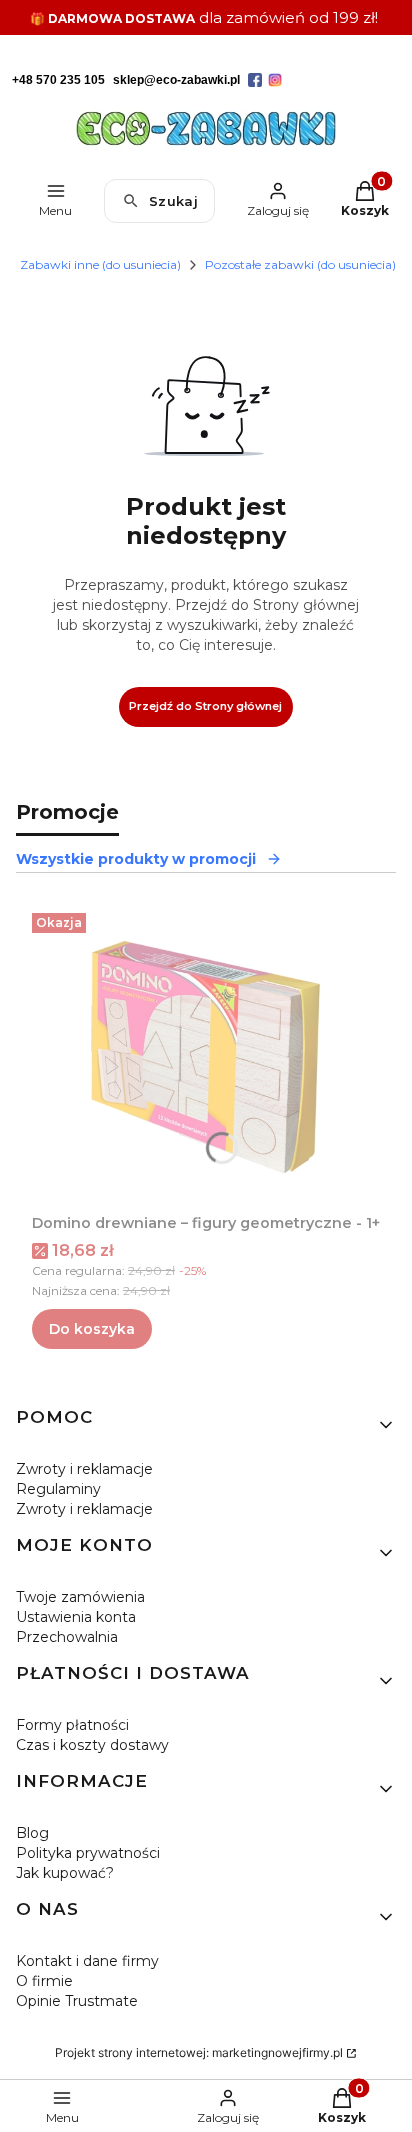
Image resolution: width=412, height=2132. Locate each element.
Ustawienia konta (76, 1617)
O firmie (44, 1981)
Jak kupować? (65, 1873)
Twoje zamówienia (80, 1597)
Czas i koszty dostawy (92, 1745)
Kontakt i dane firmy (87, 1961)
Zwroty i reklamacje (84, 1469)
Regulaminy (58, 1489)
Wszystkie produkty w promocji (136, 859)
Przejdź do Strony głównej (205, 706)
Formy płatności (72, 1725)
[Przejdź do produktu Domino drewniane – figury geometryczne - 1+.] (206, 1055)
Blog (32, 1833)
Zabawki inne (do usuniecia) (100, 264)
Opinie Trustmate (77, 2001)
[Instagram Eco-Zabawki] (275, 80)
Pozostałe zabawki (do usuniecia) (300, 264)
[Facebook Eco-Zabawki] (255, 80)
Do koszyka (92, 1329)
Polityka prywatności (88, 1853)
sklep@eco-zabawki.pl (176, 80)
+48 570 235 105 (58, 80)
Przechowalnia (67, 1637)
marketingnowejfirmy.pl (277, 2052)
